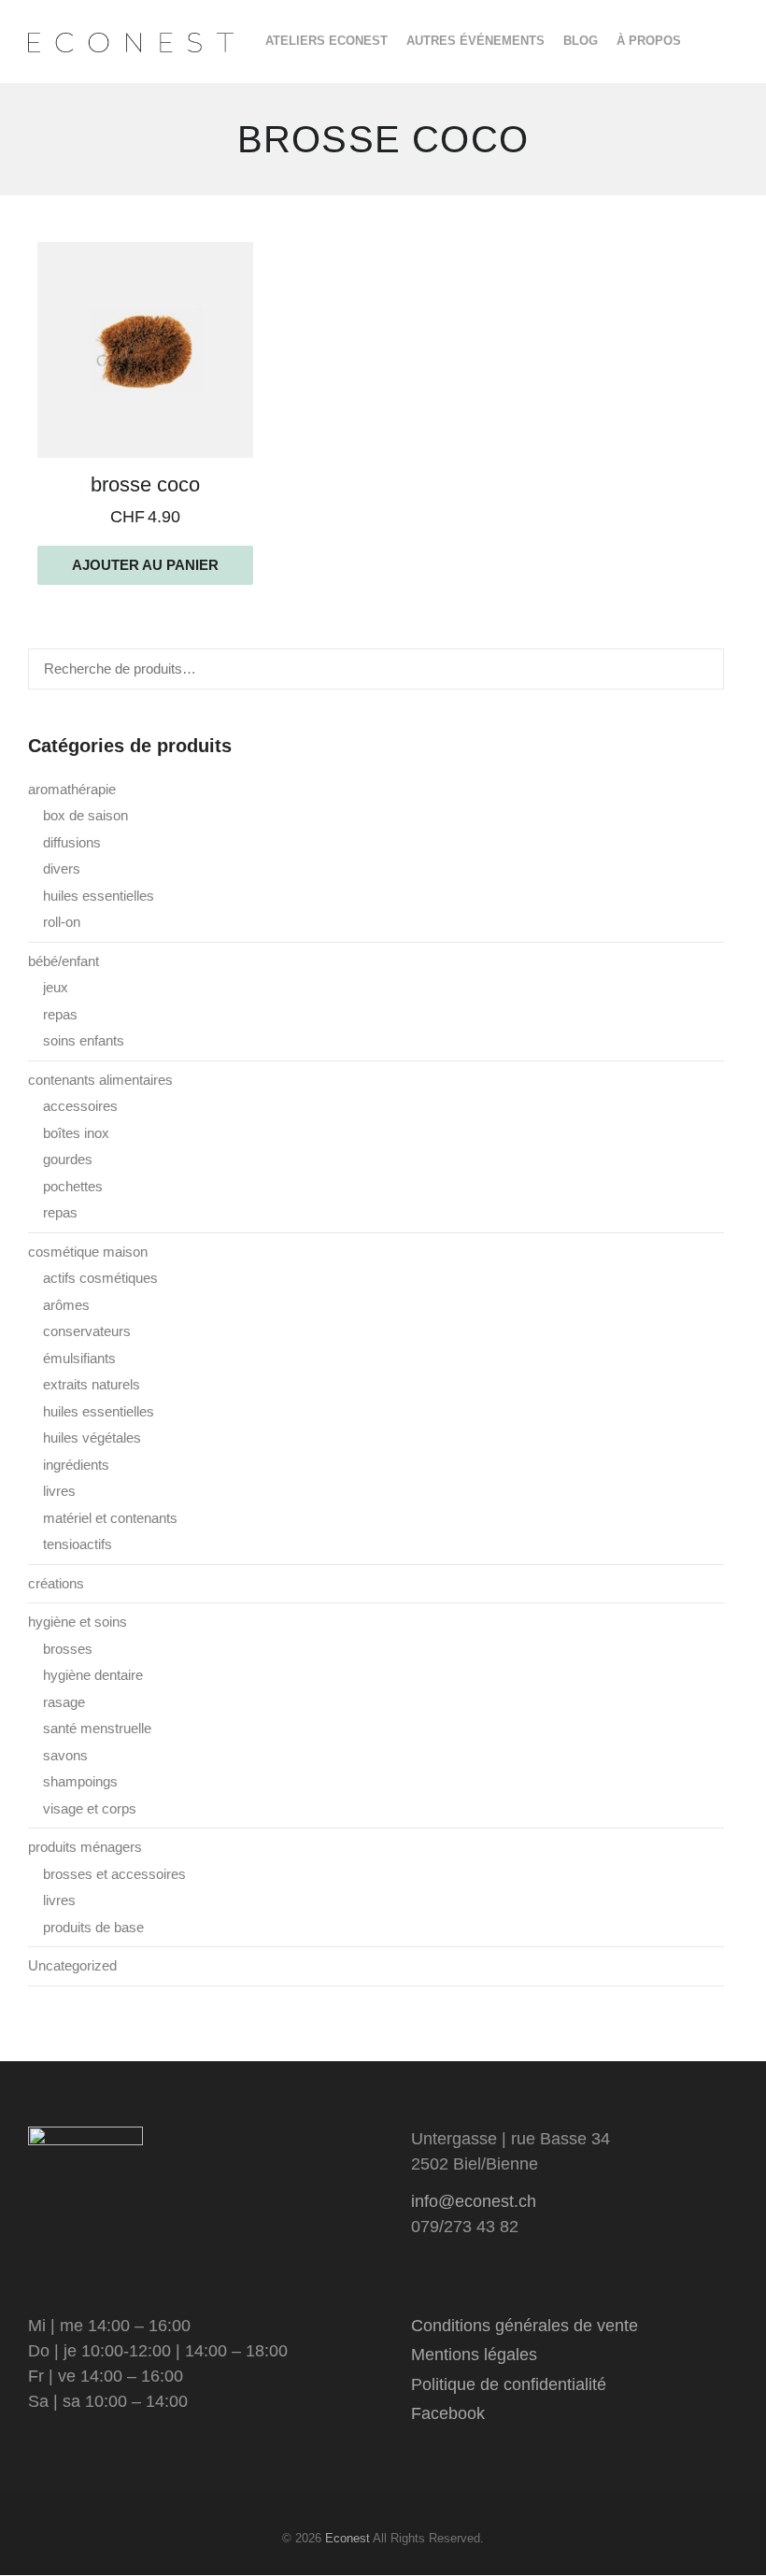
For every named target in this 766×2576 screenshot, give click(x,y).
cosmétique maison (88, 1252)
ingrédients (76, 1465)
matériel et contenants (110, 1518)
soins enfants (84, 1040)
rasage (64, 1702)
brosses (68, 1649)
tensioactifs (78, 1544)
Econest (348, 2538)
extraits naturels (92, 1384)
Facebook (448, 2413)
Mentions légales (474, 2355)
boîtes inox (76, 1133)
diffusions (72, 842)
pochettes (73, 1186)
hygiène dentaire (93, 1675)
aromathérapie (72, 789)
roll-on (62, 922)
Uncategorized (72, 1965)
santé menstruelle (97, 1728)
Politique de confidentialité (509, 2384)
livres (59, 1491)
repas (60, 1014)
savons (65, 1755)
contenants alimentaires (100, 1080)
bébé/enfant (64, 961)
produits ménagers (85, 1847)
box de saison (85, 815)
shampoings (80, 1781)
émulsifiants (79, 1358)
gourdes (68, 1159)
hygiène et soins (78, 1622)
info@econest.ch (474, 2201)
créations (56, 1583)
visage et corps (90, 1808)
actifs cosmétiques (100, 1278)
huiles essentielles (99, 896)
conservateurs (87, 1331)
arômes (66, 1305)
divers (62, 868)
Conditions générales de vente (525, 2326)
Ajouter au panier (145, 565)
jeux (56, 987)
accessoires (80, 1106)
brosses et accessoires (114, 1874)
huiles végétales (92, 1437)
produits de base (93, 1927)
